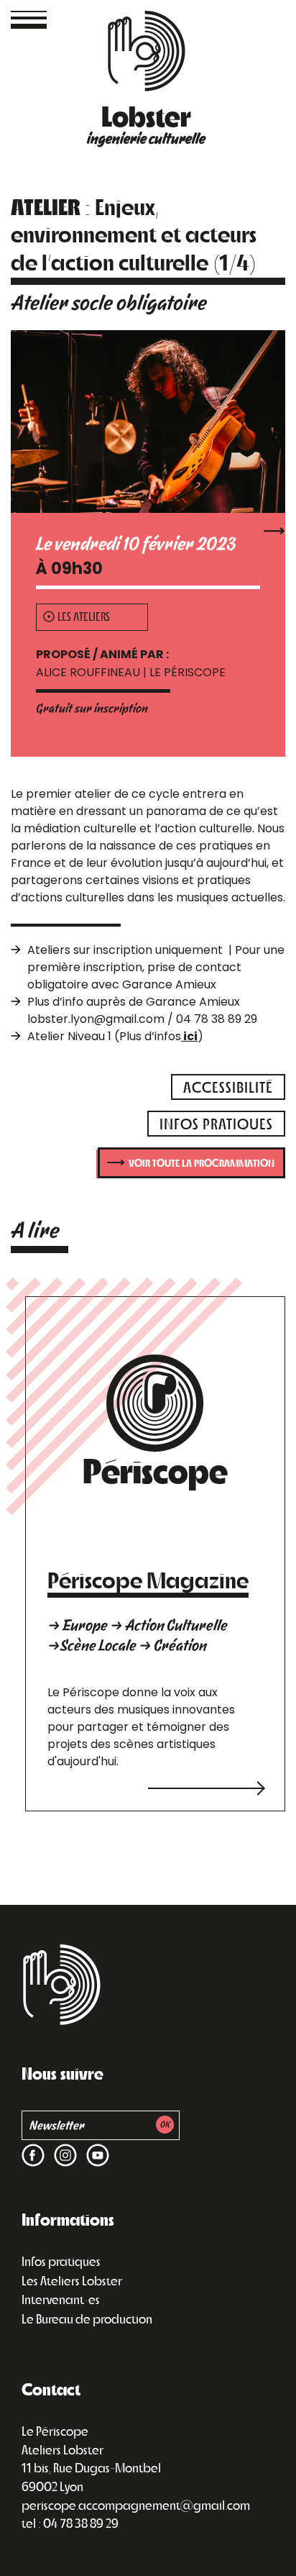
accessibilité (228, 1087)
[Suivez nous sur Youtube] (95, 2146)
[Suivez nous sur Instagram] (63, 2146)
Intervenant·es (61, 2299)
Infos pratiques (61, 2261)
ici (189, 1036)
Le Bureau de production (87, 2318)
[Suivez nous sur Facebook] (33, 2146)
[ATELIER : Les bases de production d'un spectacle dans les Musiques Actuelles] (274, 530)
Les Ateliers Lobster (72, 2280)
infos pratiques (216, 1123)
